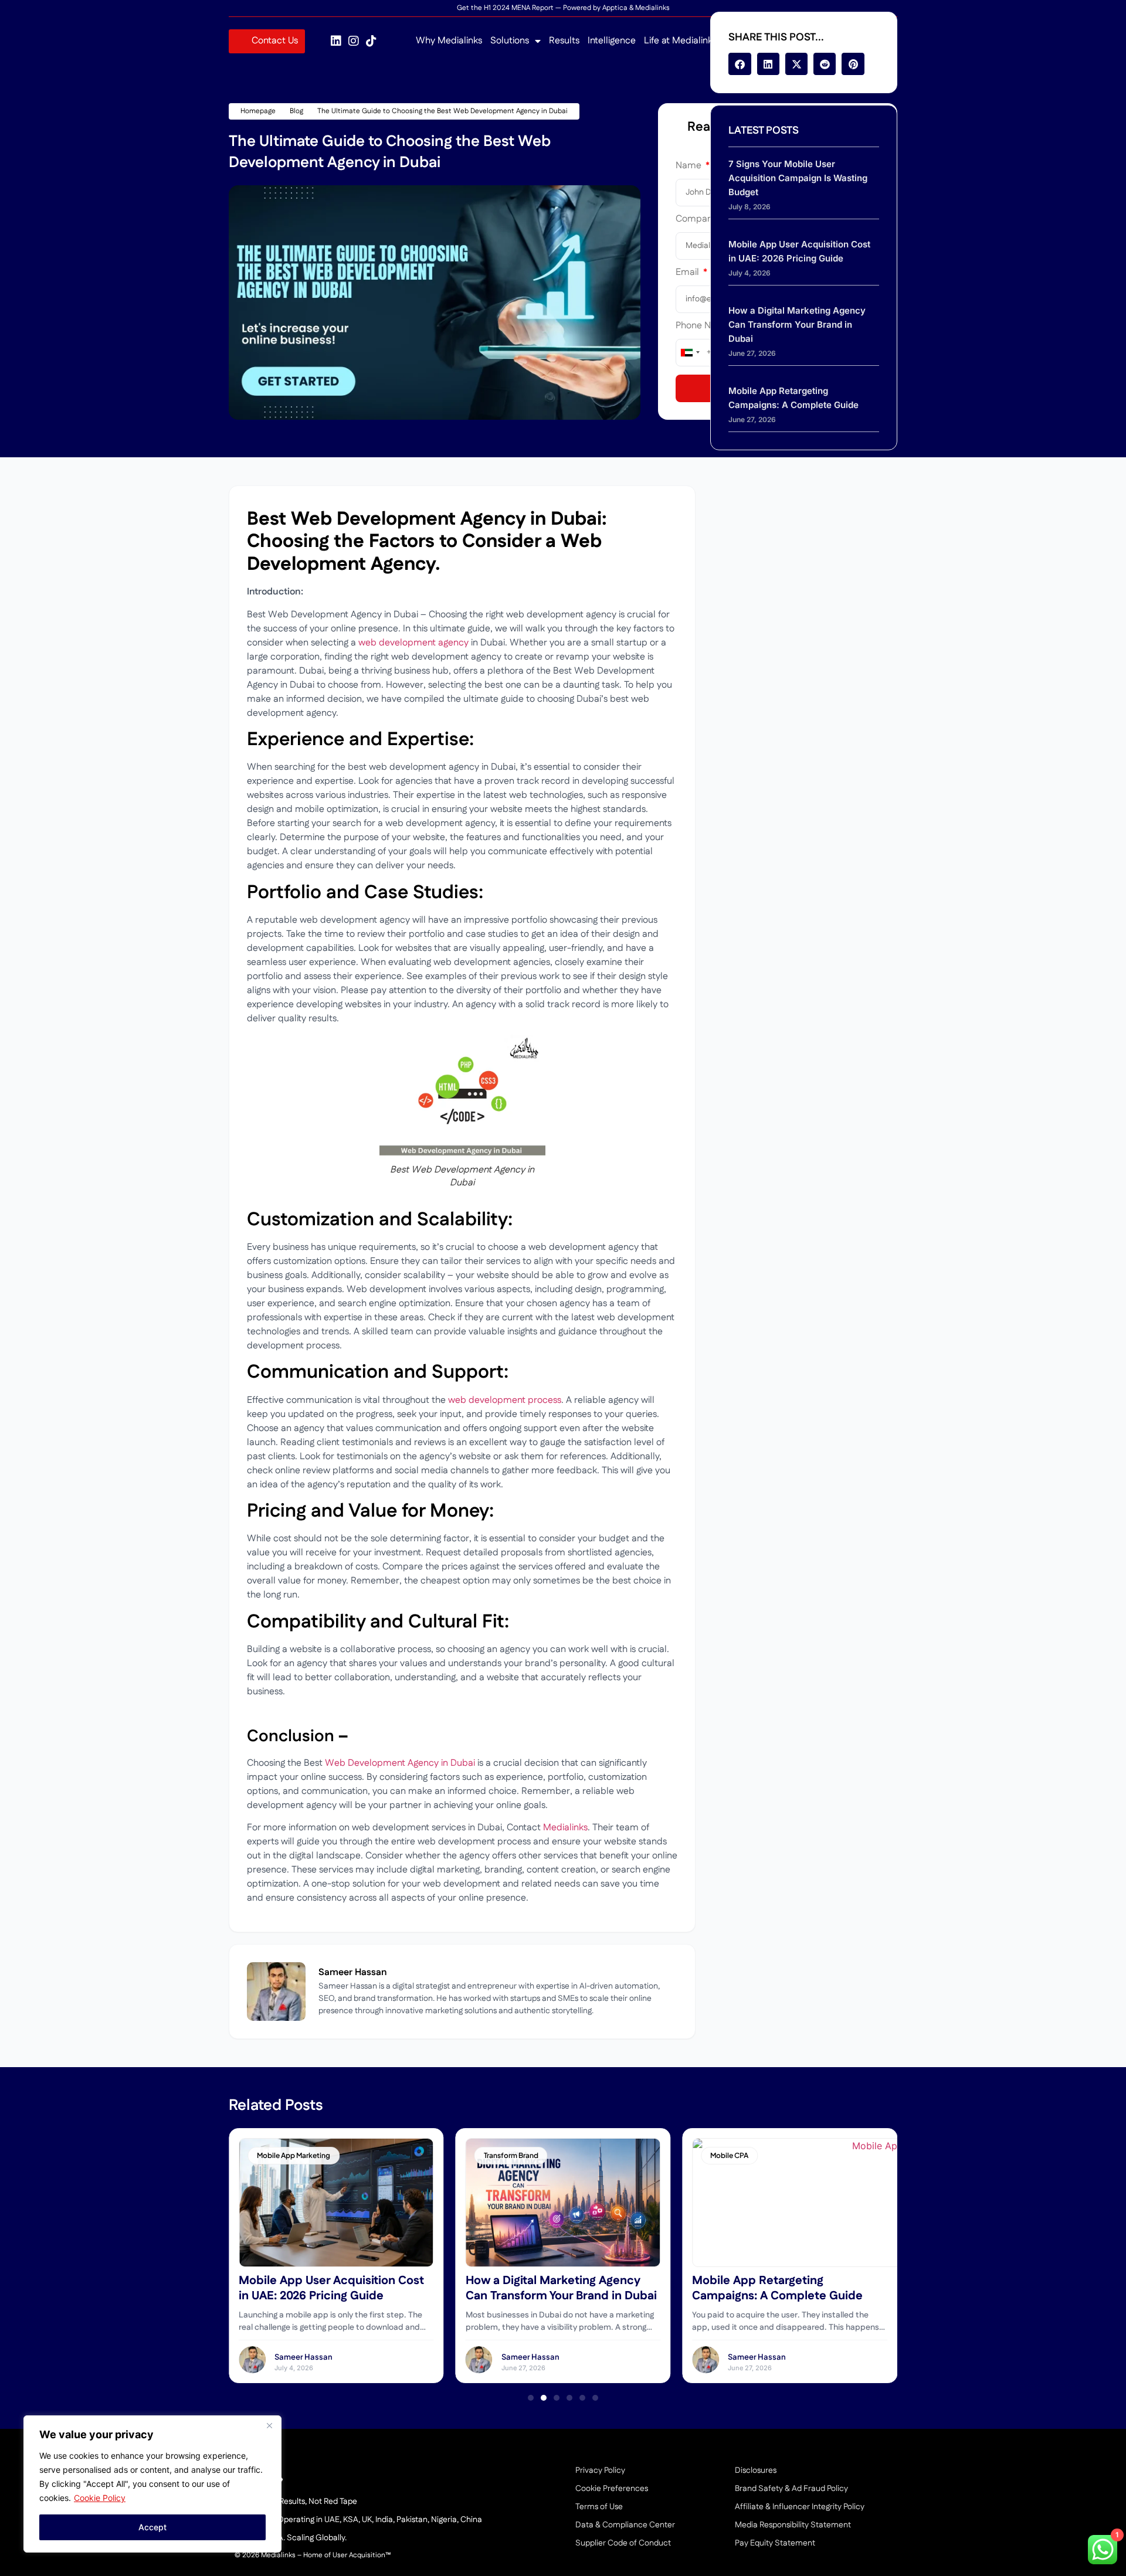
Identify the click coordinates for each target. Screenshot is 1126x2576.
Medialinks (565, 1828)
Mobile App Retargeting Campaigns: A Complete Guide (777, 2288)
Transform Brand (511, 2155)
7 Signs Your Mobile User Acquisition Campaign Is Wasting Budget (798, 178)
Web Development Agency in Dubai (400, 1763)
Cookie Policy (100, 2498)
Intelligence (612, 41)
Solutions (510, 41)
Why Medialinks (449, 41)
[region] (152, 2484)
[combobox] (690, 353)
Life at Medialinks (680, 41)
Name (690, 167)
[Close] (269, 2425)
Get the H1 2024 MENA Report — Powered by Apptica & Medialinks (563, 8)
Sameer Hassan (303, 2357)
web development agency (413, 643)
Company (698, 220)
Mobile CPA (729, 2155)
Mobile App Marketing (294, 2155)
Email (689, 273)
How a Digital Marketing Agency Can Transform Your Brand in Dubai (797, 324)
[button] (740, 64)
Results (564, 41)
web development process (505, 1400)
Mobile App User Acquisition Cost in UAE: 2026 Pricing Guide (331, 2288)
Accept (152, 2527)
